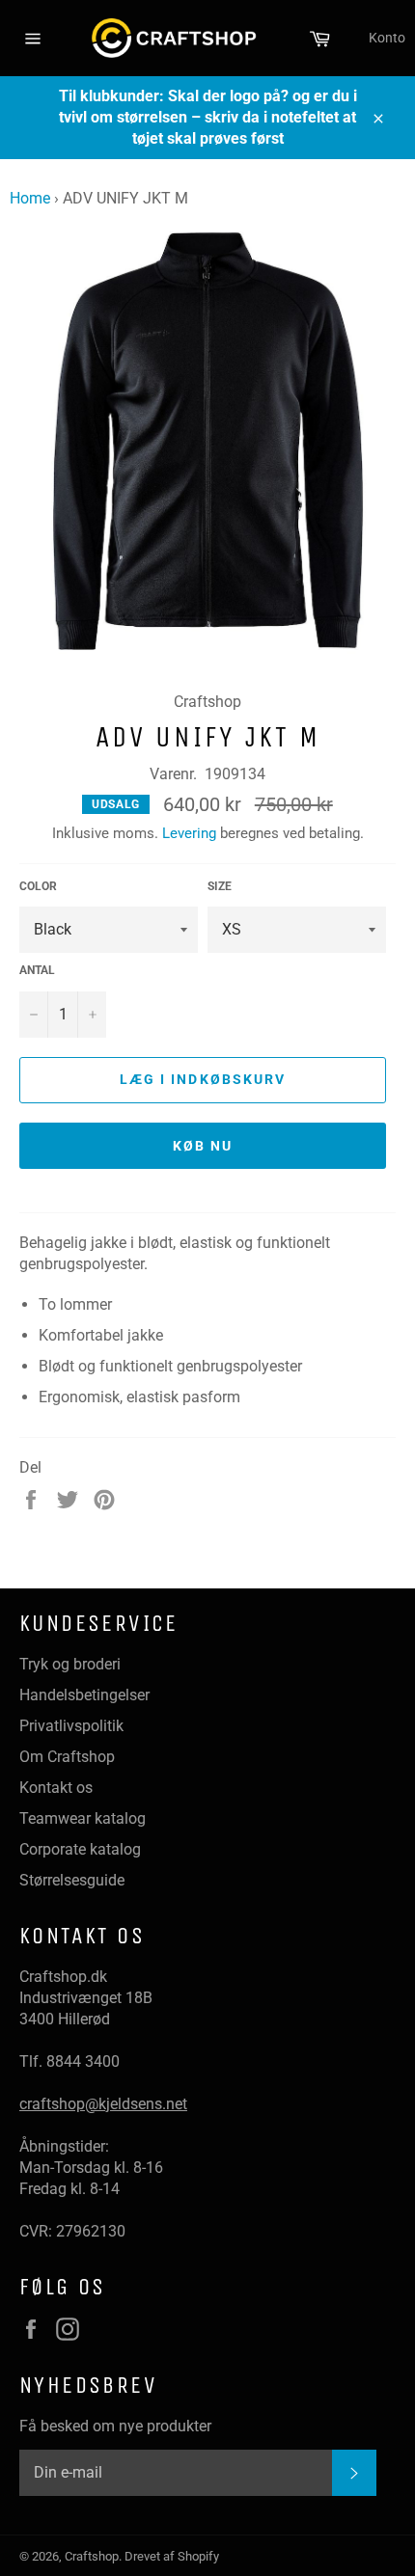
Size (220, 886)
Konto (387, 38)
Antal (37, 970)
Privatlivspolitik (71, 1726)
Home (30, 198)
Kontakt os (56, 1788)
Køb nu (203, 1146)
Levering (189, 833)
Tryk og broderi (70, 1664)
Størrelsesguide (72, 1880)
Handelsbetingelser (84, 1695)
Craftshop (92, 2556)
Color (38, 886)
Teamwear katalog (83, 1818)
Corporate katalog (80, 1849)
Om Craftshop (67, 1757)
